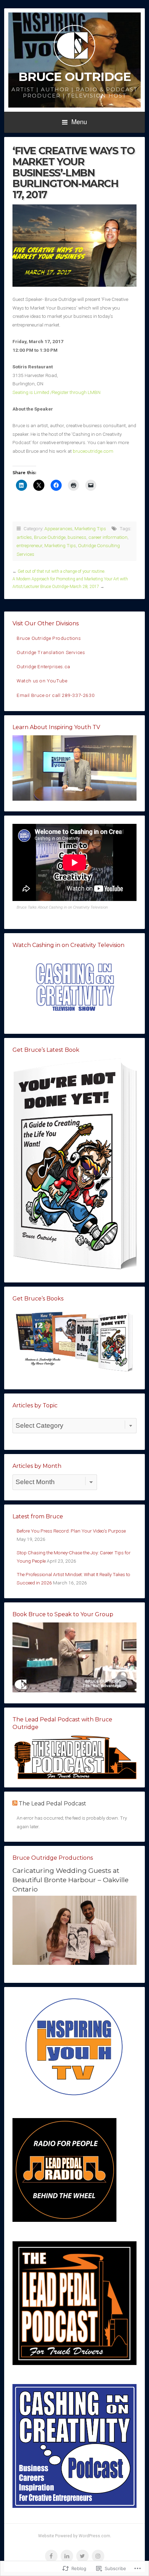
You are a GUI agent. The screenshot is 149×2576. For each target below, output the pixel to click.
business (77, 537)
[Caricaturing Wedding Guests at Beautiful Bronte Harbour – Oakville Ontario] (74, 1963)
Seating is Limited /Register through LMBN (56, 392)
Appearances (58, 528)
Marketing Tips (90, 528)
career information (108, 537)
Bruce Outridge (75, 77)
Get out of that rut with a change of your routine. (62, 571)
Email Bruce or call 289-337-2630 (56, 695)
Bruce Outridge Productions (49, 638)
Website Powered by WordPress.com (74, 2536)
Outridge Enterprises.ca (43, 666)
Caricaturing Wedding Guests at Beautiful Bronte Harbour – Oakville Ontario (71, 1880)
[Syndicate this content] (15, 1804)
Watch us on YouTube (42, 681)
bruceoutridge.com (93, 451)
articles (24, 537)
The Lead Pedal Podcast (52, 1804)
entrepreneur (29, 545)
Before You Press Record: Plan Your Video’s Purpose (71, 1531)
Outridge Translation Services (51, 652)
